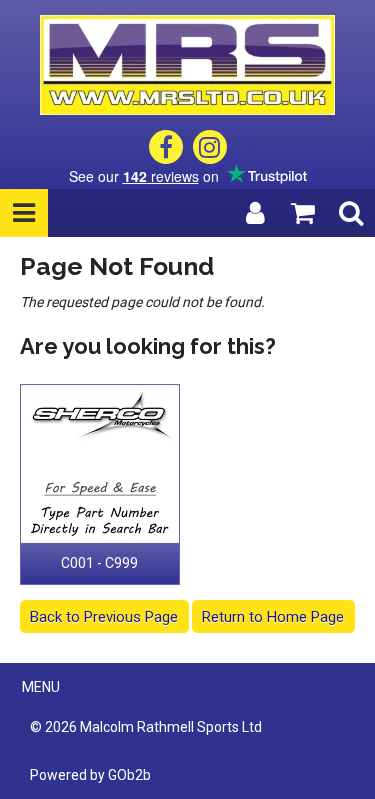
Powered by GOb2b (90, 775)
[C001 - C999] (100, 464)
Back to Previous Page (104, 617)
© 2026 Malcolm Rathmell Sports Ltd (146, 727)
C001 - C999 (99, 563)
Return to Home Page (273, 617)
